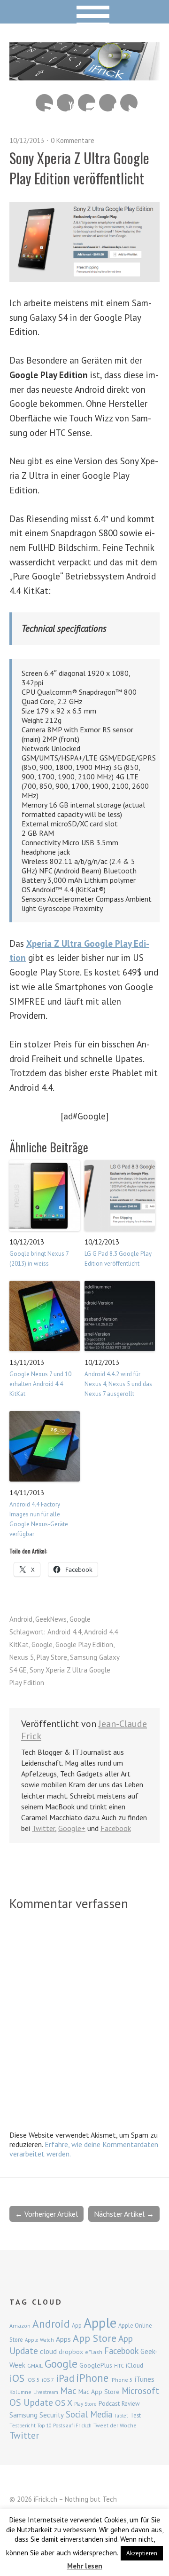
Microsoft (140, 2391)
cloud (48, 2351)
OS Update (31, 2402)
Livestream (46, 2392)
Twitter (129, 103)
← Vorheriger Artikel (46, 2214)
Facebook (108, 103)
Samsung (23, 2415)
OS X (64, 2403)
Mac (68, 2390)
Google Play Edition (84, 1645)
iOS (17, 2378)
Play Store (52, 1657)
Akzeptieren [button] (142, 2553)
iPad (65, 2378)
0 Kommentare (73, 140)
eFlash (94, 2352)
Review (131, 2404)
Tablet (121, 2416)
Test (135, 2415)
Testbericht (23, 2425)
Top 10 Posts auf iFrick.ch (65, 2425)
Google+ (72, 1828)
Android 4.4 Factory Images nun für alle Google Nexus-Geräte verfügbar (39, 1519)
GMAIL (35, 2366)
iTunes (145, 2379)
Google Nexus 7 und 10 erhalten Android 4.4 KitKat (40, 1384)
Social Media (89, 2414)
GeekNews (51, 1619)
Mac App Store (99, 2392)
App (77, 2326)
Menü (85, 12)
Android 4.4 (64, 1632)
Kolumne (20, 2392)
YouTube (65, 103)
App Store (95, 2338)
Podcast (109, 2403)
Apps (63, 2339)
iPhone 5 (122, 2380)
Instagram (87, 103)
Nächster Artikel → (124, 2214)
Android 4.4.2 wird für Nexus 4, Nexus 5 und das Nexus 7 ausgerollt (118, 1384)
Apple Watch (39, 2340)
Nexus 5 (22, 1657)
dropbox (71, 2352)
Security (52, 2415)
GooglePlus (96, 2365)
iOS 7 (48, 2380)
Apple (100, 2322)
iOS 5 (33, 2380)
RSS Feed (44, 103)
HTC (119, 2366)
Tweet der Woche (115, 2425)
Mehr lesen (85, 2566)
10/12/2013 (27, 140)
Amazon (20, 2326)
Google (80, 1619)
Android (21, 1619)
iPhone (92, 2378)
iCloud (134, 2365)
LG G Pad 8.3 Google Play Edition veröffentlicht (118, 1259)
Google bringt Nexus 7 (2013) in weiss (39, 1259)
